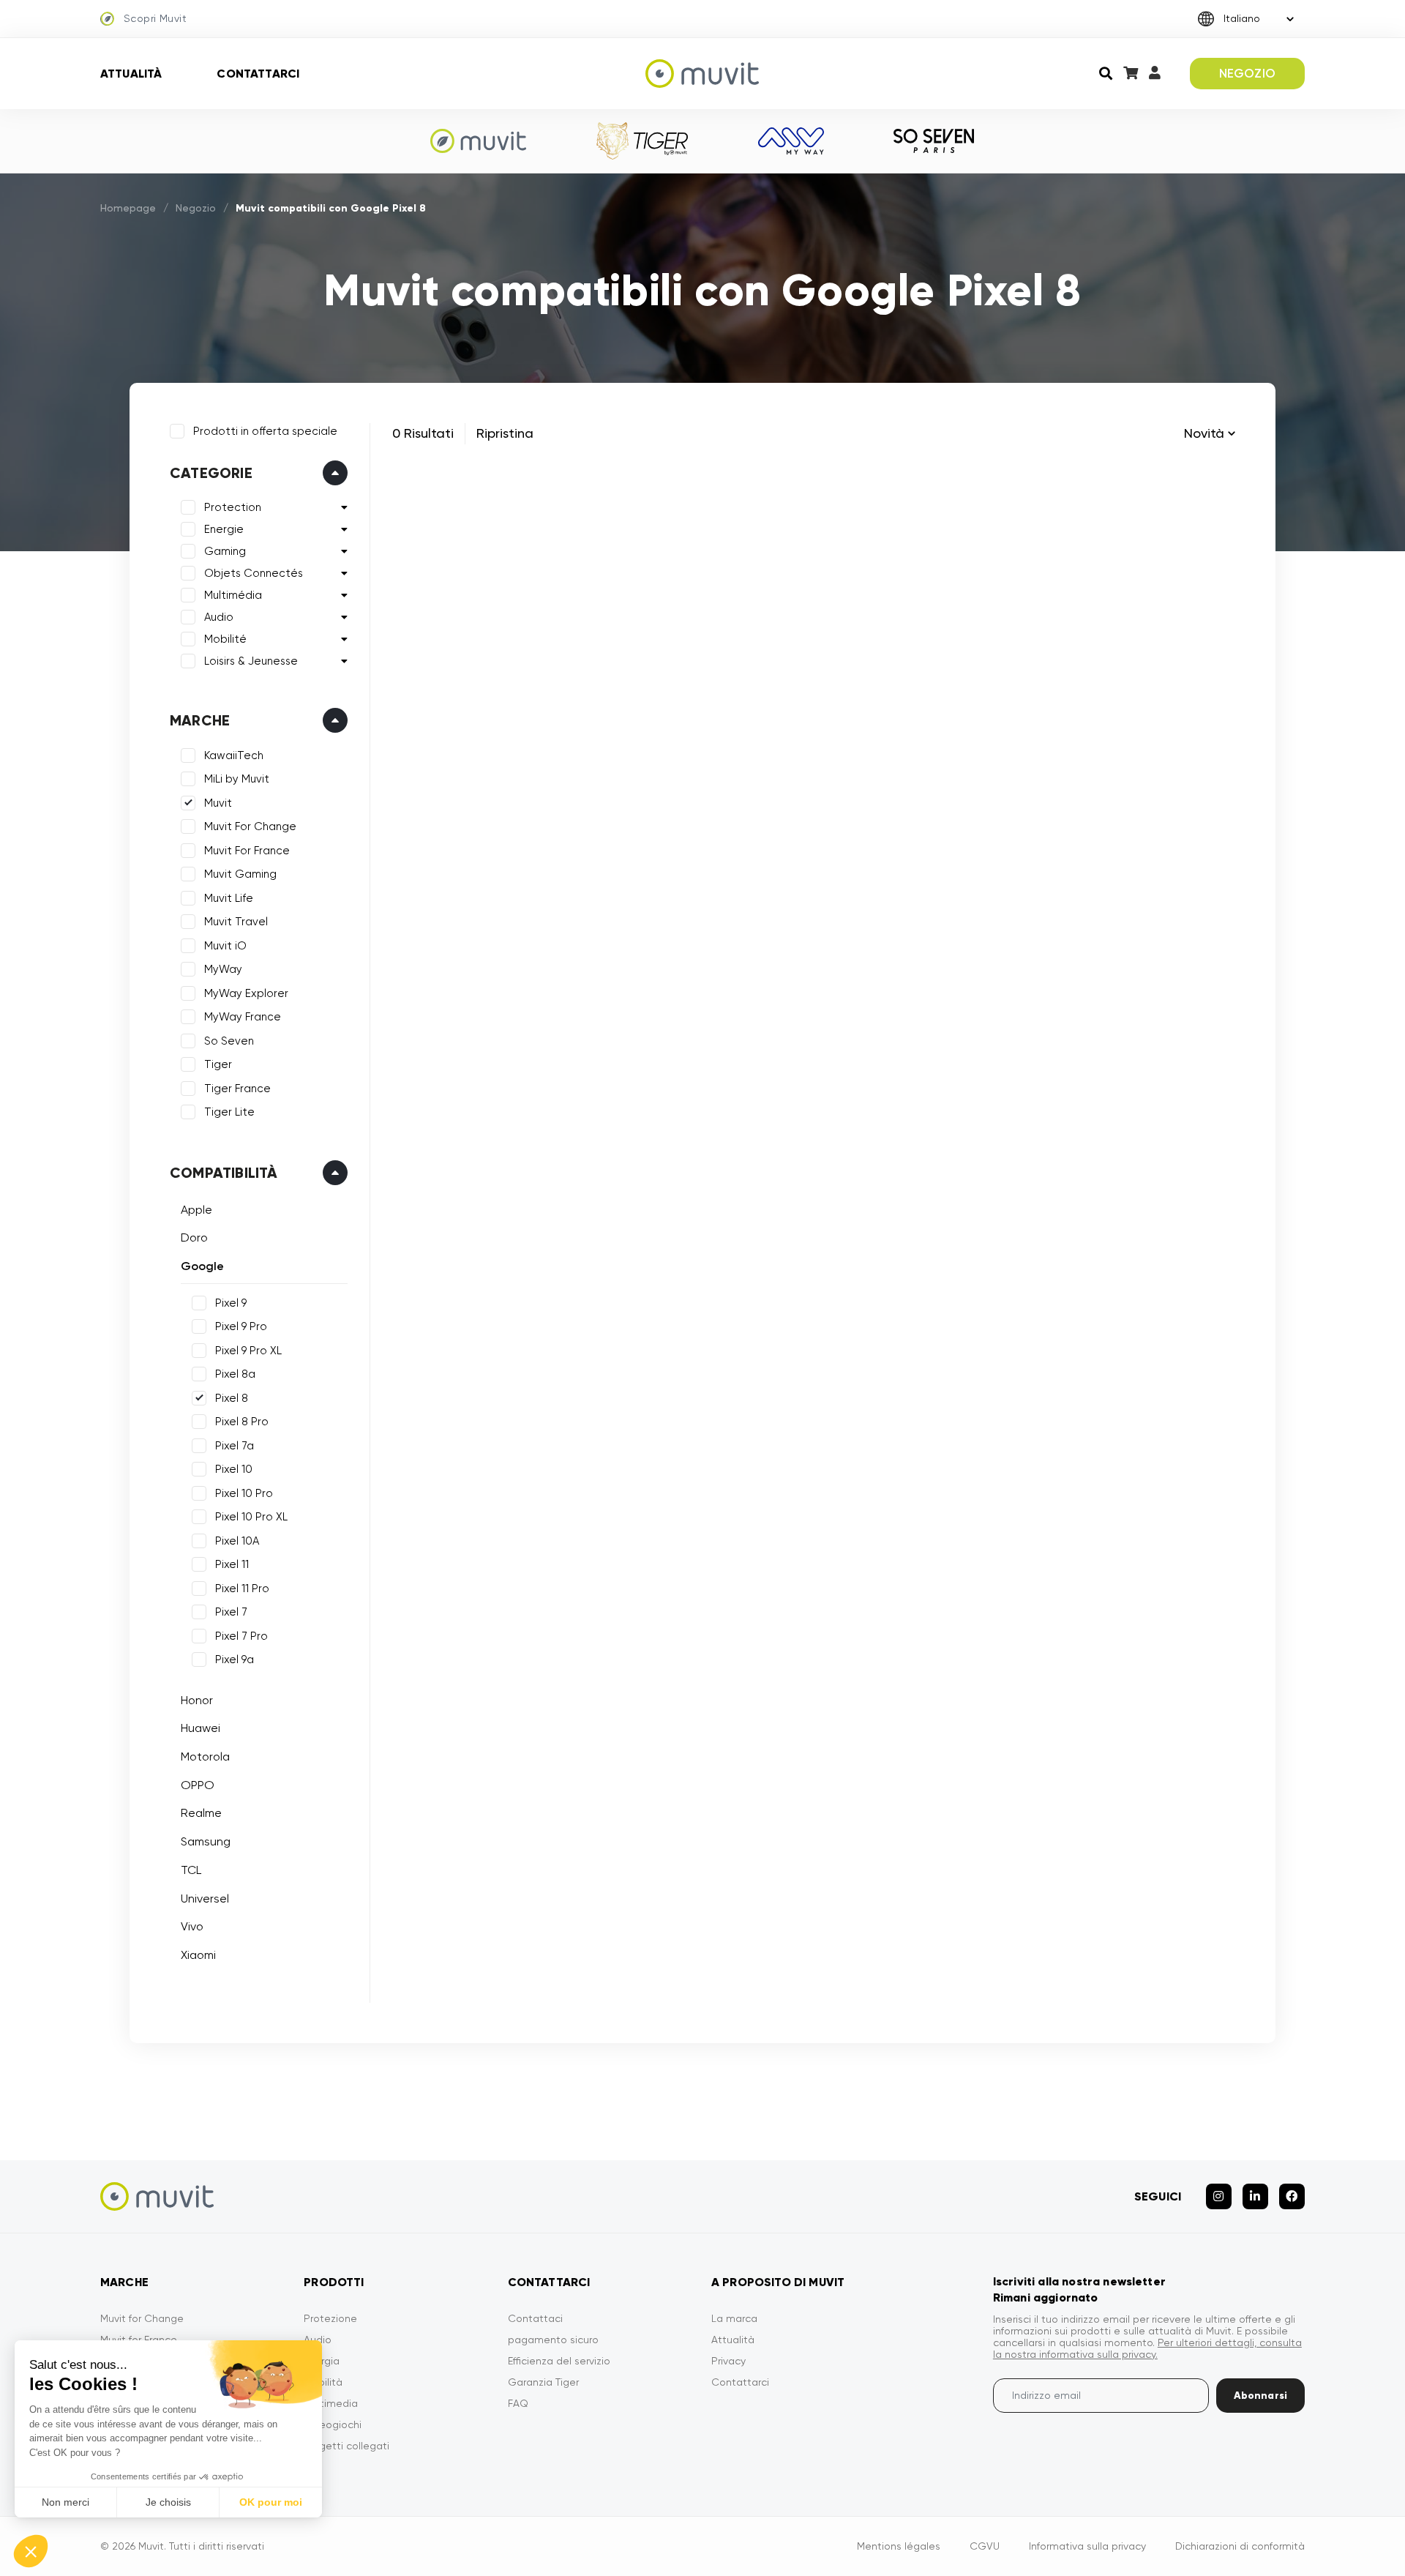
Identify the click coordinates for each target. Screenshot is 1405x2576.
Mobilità (323, 2382)
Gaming (225, 551)
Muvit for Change (142, 2318)
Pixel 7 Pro (241, 1636)
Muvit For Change (250, 826)
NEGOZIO (1247, 73)
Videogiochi (333, 2424)
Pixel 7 (231, 1612)
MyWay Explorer (246, 993)
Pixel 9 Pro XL (248, 1351)
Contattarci (258, 74)
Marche (200, 720)
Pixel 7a (235, 1446)
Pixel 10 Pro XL (251, 1517)
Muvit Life (229, 898)
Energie (224, 529)
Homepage (128, 208)
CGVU (985, 2546)
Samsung (206, 1841)
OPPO (198, 1785)
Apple (196, 1210)
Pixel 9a (235, 1660)
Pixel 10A (237, 1541)
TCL (191, 1870)
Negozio (196, 208)
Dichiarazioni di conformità (1240, 2546)
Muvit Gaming (240, 874)
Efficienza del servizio (559, 2361)
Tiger (218, 1064)
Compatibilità (224, 1173)
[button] (31, 2551)
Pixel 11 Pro (242, 1588)
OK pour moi (271, 2502)
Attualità (131, 74)
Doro (194, 1237)
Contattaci (535, 2318)
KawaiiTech (234, 755)
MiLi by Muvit (237, 779)
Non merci (65, 2502)
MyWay (223, 969)
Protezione (330, 2318)
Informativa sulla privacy (1087, 2546)
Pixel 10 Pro (244, 1493)
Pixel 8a (235, 1374)
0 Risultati (423, 433)
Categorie (211, 473)
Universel (205, 1899)
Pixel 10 (234, 1469)
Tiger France (237, 1089)
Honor (197, 1700)
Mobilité (225, 639)
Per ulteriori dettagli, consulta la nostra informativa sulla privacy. (1147, 2348)
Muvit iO (225, 946)
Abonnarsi (1260, 2396)
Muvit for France (139, 2340)
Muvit (218, 803)
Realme (201, 1813)
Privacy (728, 2361)
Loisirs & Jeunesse (251, 661)
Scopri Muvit (155, 18)
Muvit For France (247, 851)
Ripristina (505, 433)
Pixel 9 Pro (241, 1326)
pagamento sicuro (553, 2340)
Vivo (192, 1926)
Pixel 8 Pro (242, 1422)
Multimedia (331, 2403)
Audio (219, 617)
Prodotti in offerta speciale (265, 431)
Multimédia (233, 595)
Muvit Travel (236, 922)
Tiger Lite (229, 1112)
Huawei (201, 1728)
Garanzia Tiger (543, 2382)
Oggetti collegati (346, 2446)
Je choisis (168, 2502)
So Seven (229, 1041)
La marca (734, 2318)
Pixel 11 (232, 1564)
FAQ (518, 2403)
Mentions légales (899, 2546)
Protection (233, 507)
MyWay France (243, 1017)
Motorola (205, 1756)
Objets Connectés (254, 573)
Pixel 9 (231, 1303)
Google (202, 1266)
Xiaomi (198, 1955)
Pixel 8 (232, 1398)
